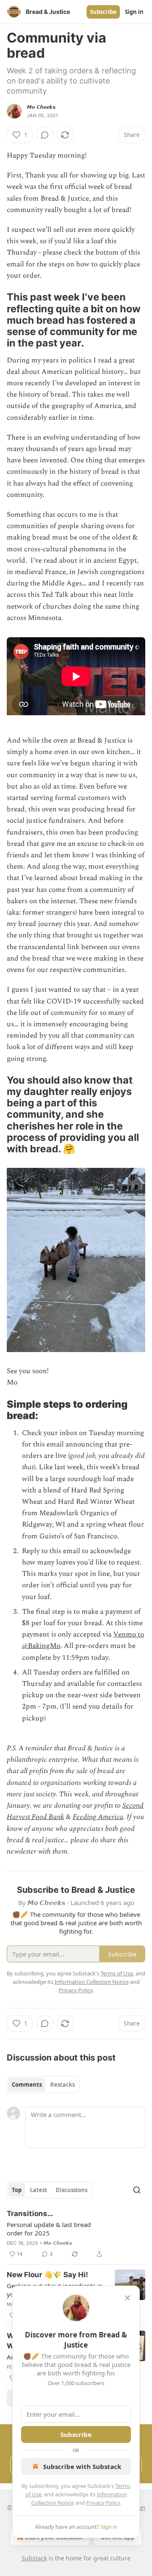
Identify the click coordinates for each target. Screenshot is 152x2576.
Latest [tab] (39, 2190)
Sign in (134, 12)
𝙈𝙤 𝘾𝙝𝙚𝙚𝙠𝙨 (41, 107)
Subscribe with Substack (82, 2466)
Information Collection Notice (92, 1982)
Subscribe (103, 12)
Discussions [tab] (72, 2190)
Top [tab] (17, 2190)
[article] (76, 2234)
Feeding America (98, 1817)
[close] (128, 2298)
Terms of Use (117, 1973)
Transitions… (30, 2214)
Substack (34, 2558)
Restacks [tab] (62, 2085)
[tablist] (43, 2085)
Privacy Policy (103, 2503)
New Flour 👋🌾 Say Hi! (47, 2275)
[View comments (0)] (45, 135)
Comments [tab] (27, 2085)
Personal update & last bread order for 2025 (49, 2229)
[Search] (137, 2190)
